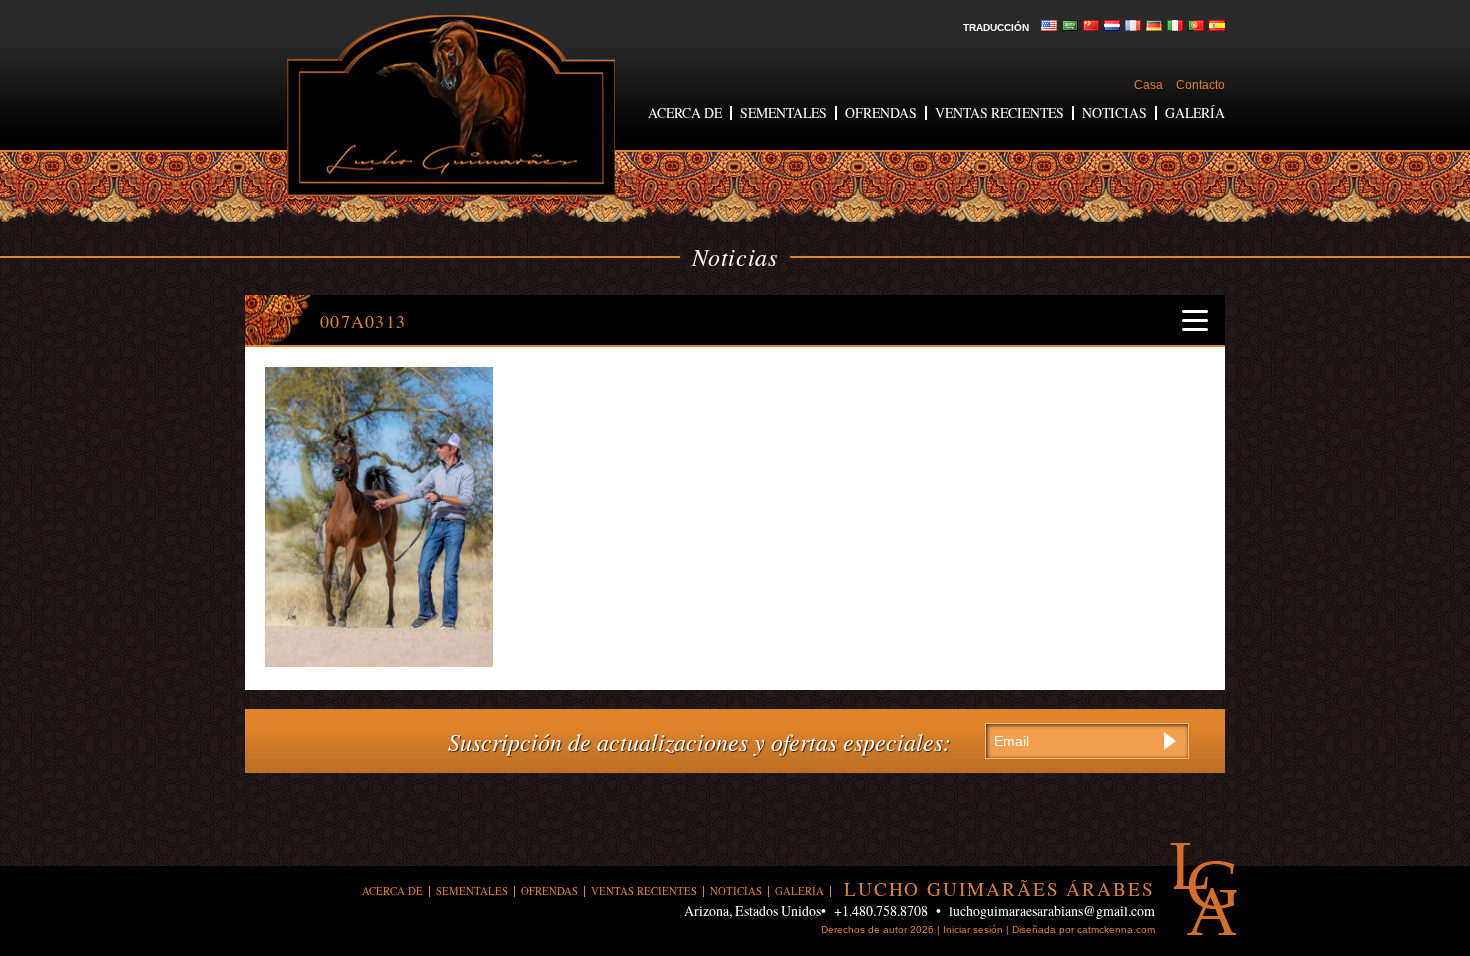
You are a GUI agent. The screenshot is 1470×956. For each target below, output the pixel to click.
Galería (1195, 112)
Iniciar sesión (973, 929)
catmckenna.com (1116, 929)
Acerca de (685, 112)
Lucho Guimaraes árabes (451, 105)
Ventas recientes (999, 112)
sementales (783, 112)
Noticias (1114, 112)
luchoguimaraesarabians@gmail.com (1052, 910)
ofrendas (881, 112)
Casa (1148, 85)
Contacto (1200, 85)
